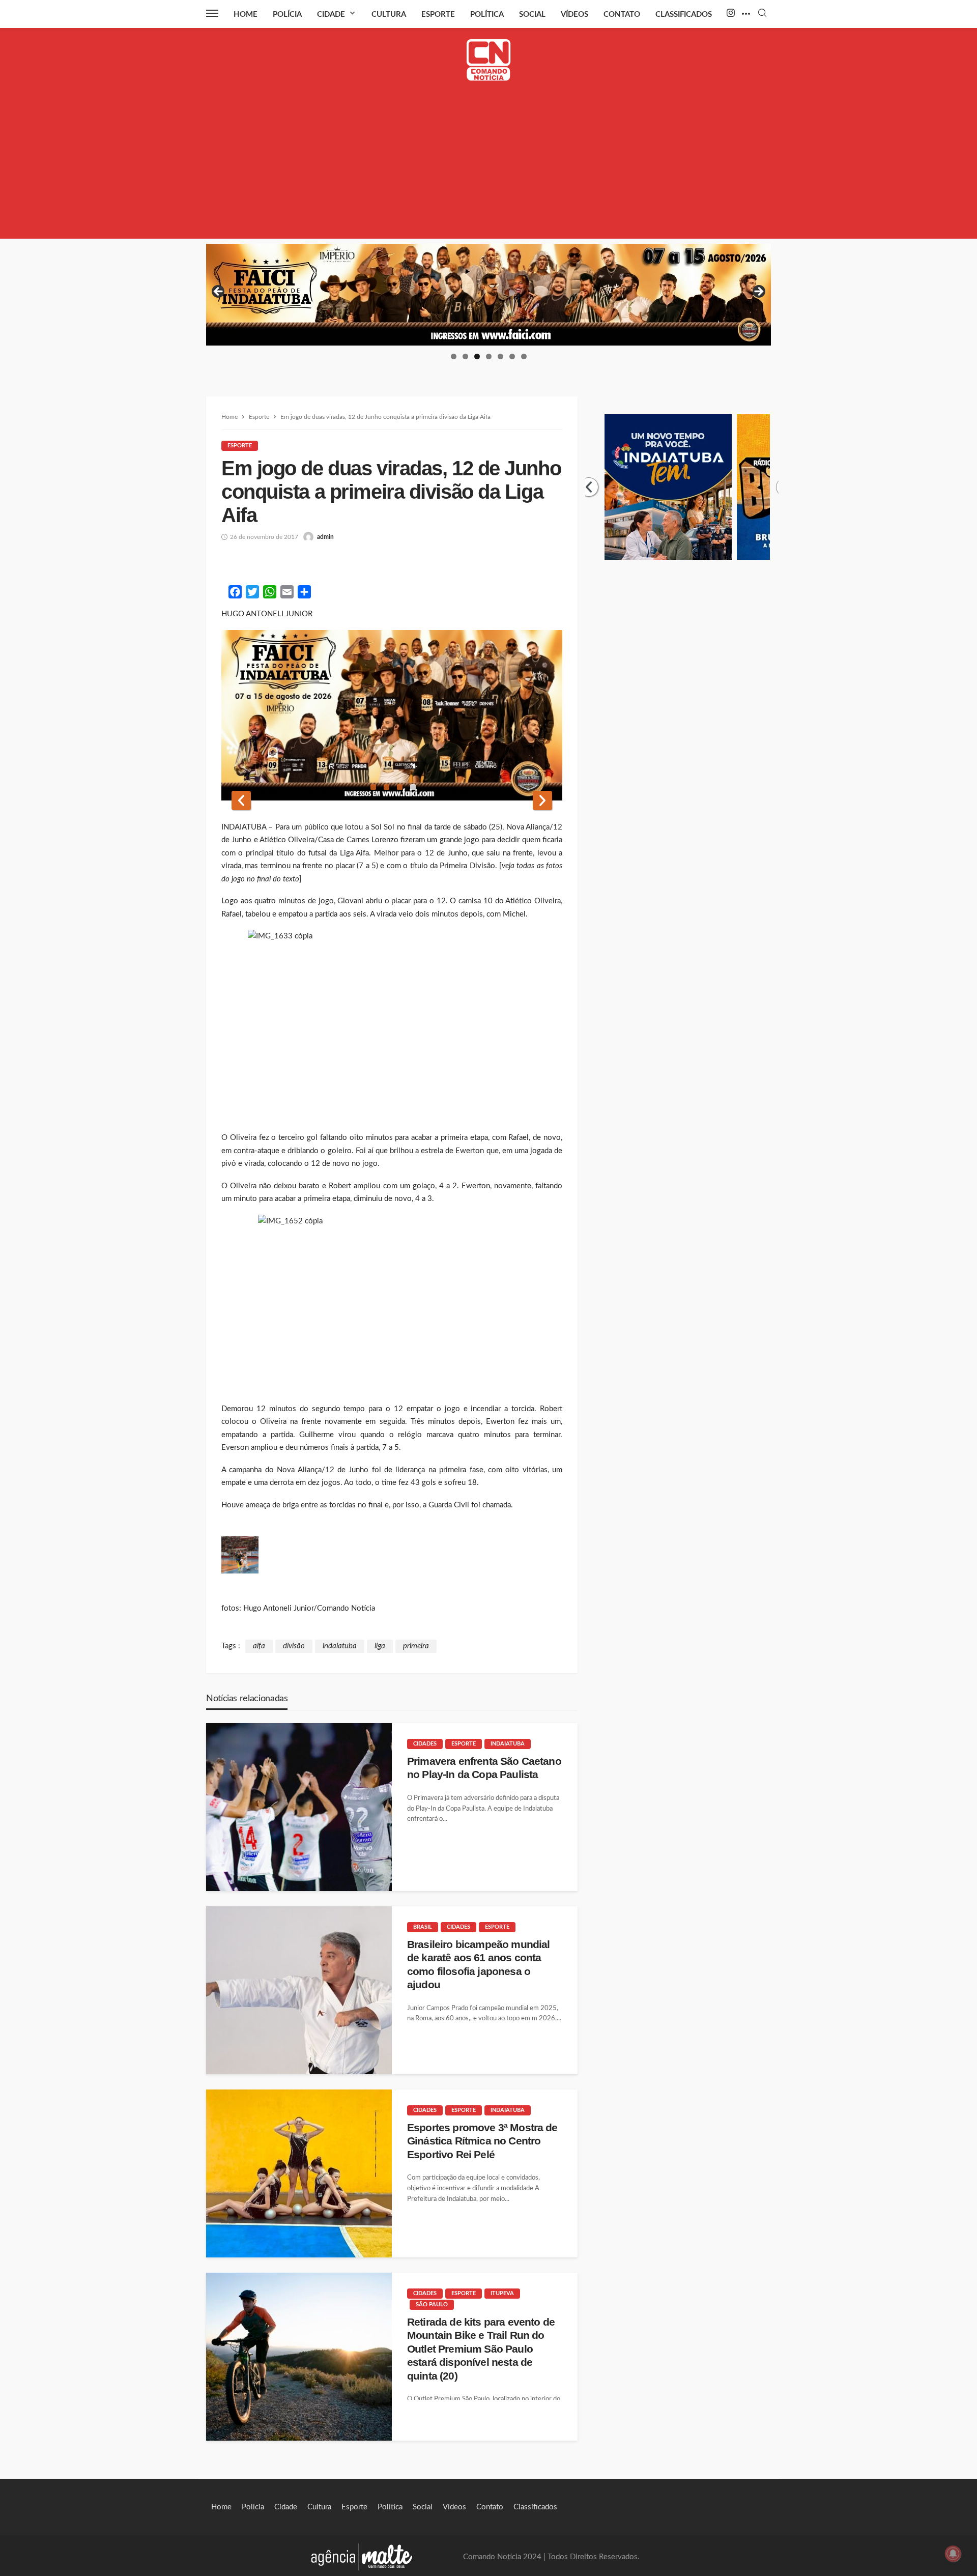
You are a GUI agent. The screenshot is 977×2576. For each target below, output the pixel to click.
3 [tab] (477, 356)
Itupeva (502, 2293)
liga (380, 1646)
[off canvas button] (212, 13)
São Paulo (432, 2305)
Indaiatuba (508, 1744)
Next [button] (758, 292)
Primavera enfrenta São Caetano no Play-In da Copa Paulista (484, 1768)
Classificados (684, 15)
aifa (259, 1646)
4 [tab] (489, 356)
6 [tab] (512, 356)
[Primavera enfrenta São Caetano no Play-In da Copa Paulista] (299, 1807)
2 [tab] (465, 356)
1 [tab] (454, 356)
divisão (294, 1646)
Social (532, 15)
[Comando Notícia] (489, 60)
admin (325, 537)
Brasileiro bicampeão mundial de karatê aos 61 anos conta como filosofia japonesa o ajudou (478, 1964)
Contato (622, 15)
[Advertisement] (489, 167)
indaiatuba (340, 1646)
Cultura (389, 15)
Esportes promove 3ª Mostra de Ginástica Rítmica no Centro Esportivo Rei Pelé (482, 2141)
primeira (416, 1646)
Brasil (423, 1927)
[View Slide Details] (489, 295)
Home (246, 15)
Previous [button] (219, 292)
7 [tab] (524, 356)
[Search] (762, 13)
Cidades (425, 1744)
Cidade (331, 15)
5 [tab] (500, 356)
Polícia (287, 15)
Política (487, 15)
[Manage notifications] (953, 2554)
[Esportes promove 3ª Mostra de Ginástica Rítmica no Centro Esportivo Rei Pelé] (299, 2173)
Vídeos (574, 15)
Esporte (438, 15)
